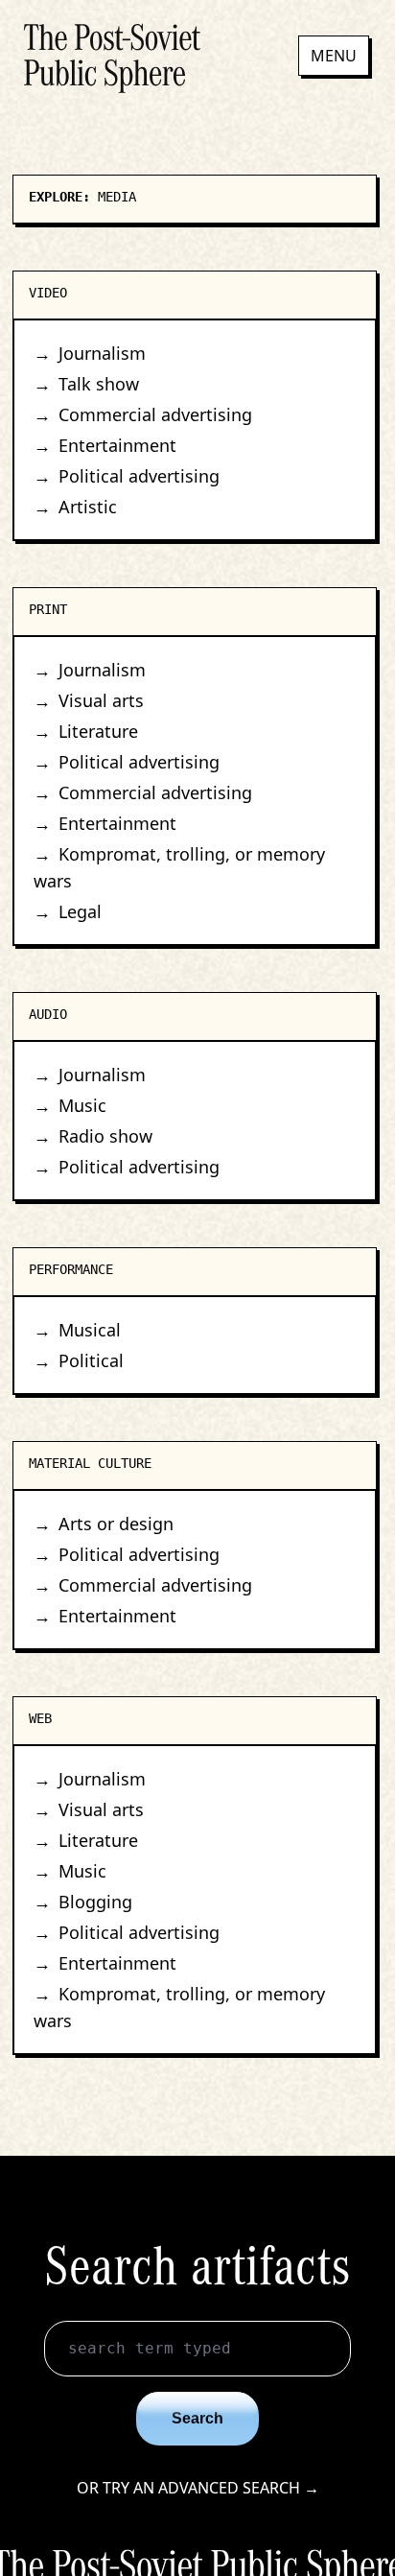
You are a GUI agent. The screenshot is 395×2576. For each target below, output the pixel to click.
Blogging (95, 1902)
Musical (90, 1330)
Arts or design (116, 1524)
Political (91, 1360)
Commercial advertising (155, 414)
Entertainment (117, 445)
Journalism (102, 353)
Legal (80, 911)
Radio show (105, 1136)
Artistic (88, 507)
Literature (98, 731)
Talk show (99, 384)
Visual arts (101, 700)
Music (82, 1105)
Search (197, 2418)
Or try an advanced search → (198, 2488)
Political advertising (139, 476)
